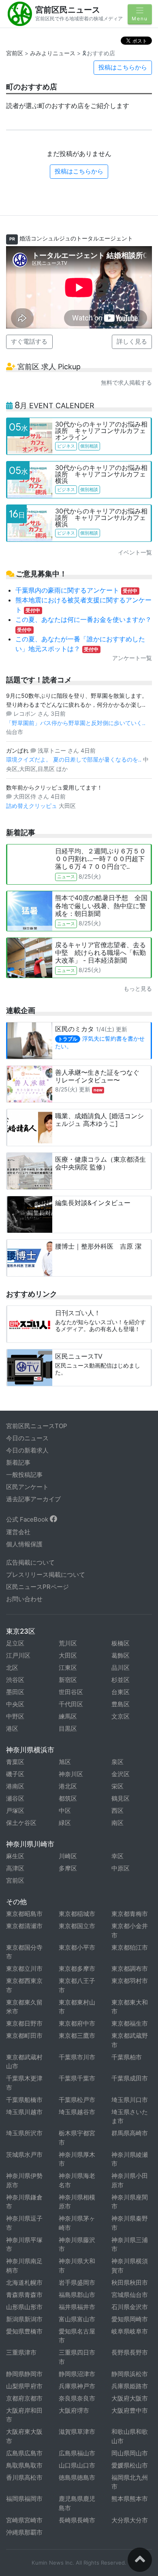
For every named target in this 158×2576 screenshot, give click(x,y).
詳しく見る (132, 341)
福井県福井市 (77, 2307)
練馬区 (68, 1716)
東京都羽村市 (130, 1981)
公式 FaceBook (28, 1519)
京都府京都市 (24, 2398)
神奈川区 (71, 1774)
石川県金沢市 (130, 2307)
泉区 (117, 1762)
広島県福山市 (77, 2453)
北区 (12, 1668)
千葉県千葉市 (77, 2078)
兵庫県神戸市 (77, 2386)
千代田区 (71, 1704)
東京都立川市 (24, 1969)
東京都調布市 (130, 1969)
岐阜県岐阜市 (130, 2331)
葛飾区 (121, 1655)
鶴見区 (121, 1798)
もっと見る (138, 988)
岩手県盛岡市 (77, 2283)
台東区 (121, 1692)
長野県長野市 (130, 2352)
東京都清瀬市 (24, 1926)
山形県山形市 (24, 2307)
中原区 (121, 1868)
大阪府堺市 (74, 2410)
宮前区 (15, 53)
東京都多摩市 (77, 1969)
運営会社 (18, 1532)
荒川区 (68, 1643)
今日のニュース (27, 1438)
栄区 (117, 1786)
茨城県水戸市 (24, 2155)
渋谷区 (15, 1680)
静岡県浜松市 (130, 2374)
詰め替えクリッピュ (32, 806)
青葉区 (15, 1762)
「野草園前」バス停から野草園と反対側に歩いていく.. (76, 723)
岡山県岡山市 (130, 2453)
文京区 (121, 1716)
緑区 (65, 1823)
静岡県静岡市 (24, 2374)
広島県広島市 (24, 2453)
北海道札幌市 (24, 2283)
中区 (65, 1811)
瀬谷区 (15, 1798)
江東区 (68, 1668)
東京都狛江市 (130, 1947)
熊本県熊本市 (130, 2499)
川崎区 (68, 1856)
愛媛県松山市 (130, 2465)
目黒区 (68, 1729)
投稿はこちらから (123, 67)
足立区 (15, 1643)
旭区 (65, 1762)
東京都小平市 (77, 1947)
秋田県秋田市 (130, 2283)
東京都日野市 (24, 2023)
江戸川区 (18, 1655)
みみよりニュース (53, 53)
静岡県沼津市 (77, 2374)
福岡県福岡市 (24, 2499)
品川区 (121, 1668)
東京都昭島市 (24, 1914)
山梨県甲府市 (24, 2386)
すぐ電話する (29, 341)
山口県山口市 (77, 2465)
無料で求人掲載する (126, 382)
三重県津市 (21, 2352)
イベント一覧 (135, 552)
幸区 (117, 1856)
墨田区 (15, 1692)
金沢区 (121, 1774)
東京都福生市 (130, 2023)
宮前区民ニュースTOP (37, 1426)
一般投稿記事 (24, 1475)
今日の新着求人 (27, 1450)
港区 (12, 1729)
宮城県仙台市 (130, 2295)
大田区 (68, 1655)
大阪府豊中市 (130, 2410)
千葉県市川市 (77, 2057)
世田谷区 (71, 1692)
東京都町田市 (24, 2036)
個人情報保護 (24, 1544)
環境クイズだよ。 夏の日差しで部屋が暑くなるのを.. (75, 759)
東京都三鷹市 (77, 2036)
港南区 (15, 1786)
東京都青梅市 (130, 1914)
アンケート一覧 (132, 658)
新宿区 (68, 1680)
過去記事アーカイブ (33, 1499)
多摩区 (68, 1868)
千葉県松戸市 (77, 2100)
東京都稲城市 (77, 1914)
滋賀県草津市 (77, 2432)
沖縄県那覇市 (24, 2532)
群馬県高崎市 (130, 2133)
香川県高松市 (24, 2478)
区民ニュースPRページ (37, 1587)
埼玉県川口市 (130, 2100)
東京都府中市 (77, 2023)
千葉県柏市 (127, 2057)
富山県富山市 (77, 2319)
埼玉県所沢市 (24, 2133)
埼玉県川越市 (24, 2112)
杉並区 (121, 1680)
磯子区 (15, 1774)
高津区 (15, 1868)
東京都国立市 (77, 1926)
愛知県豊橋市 (24, 2331)
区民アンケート (27, 1487)
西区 (117, 1811)
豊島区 (121, 1704)
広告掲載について (30, 1562)
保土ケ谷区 (21, 1823)
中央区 (15, 1704)
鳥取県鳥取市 (24, 2465)
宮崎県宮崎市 (24, 2520)
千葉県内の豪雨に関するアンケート (77, 590)
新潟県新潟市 (24, 2319)
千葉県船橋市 (24, 2100)
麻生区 (15, 1856)
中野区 (15, 1716)
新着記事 (18, 1462)
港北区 (68, 1786)
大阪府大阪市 (130, 2398)
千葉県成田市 (130, 2078)
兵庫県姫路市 (130, 2386)
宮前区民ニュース (68, 10)
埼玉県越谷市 (77, 2112)
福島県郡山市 (77, 2295)
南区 (117, 1823)
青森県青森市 (24, 2295)
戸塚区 (15, 1811)
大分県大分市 (130, 2520)
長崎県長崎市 (77, 2520)
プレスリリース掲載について (46, 1575)
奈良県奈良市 (77, 2398)
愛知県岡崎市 (130, 2319)
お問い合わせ (24, 1599)
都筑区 (68, 1798)
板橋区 (121, 1643)
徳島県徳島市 (77, 2478)
